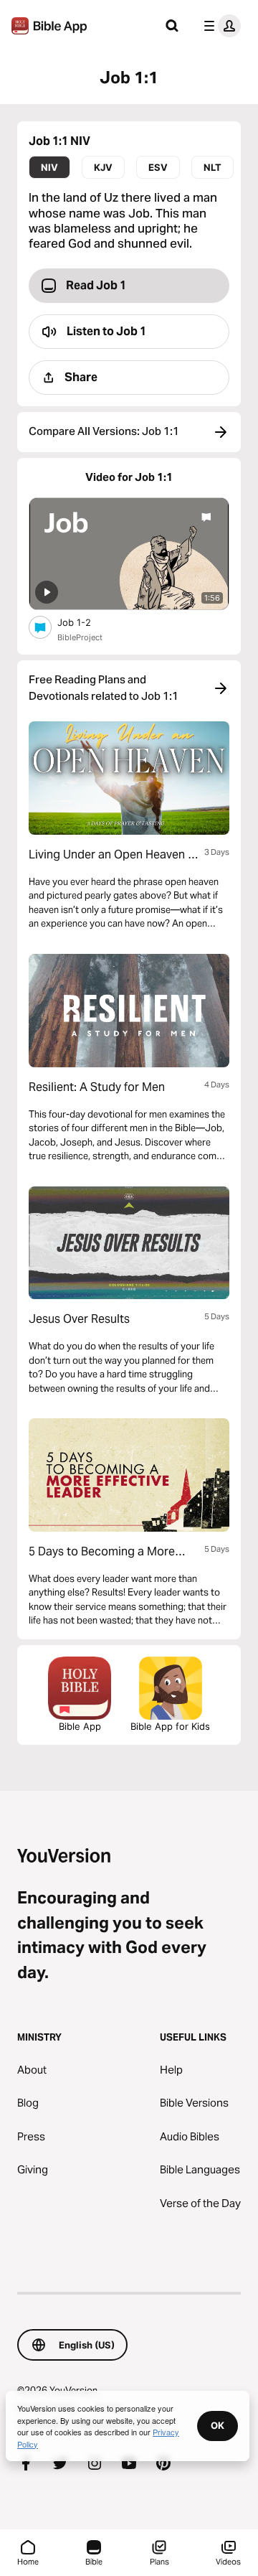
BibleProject (80, 637)
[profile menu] (219, 26)
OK (218, 2425)
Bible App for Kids (170, 1726)
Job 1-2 (86, 622)
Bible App (80, 1726)
